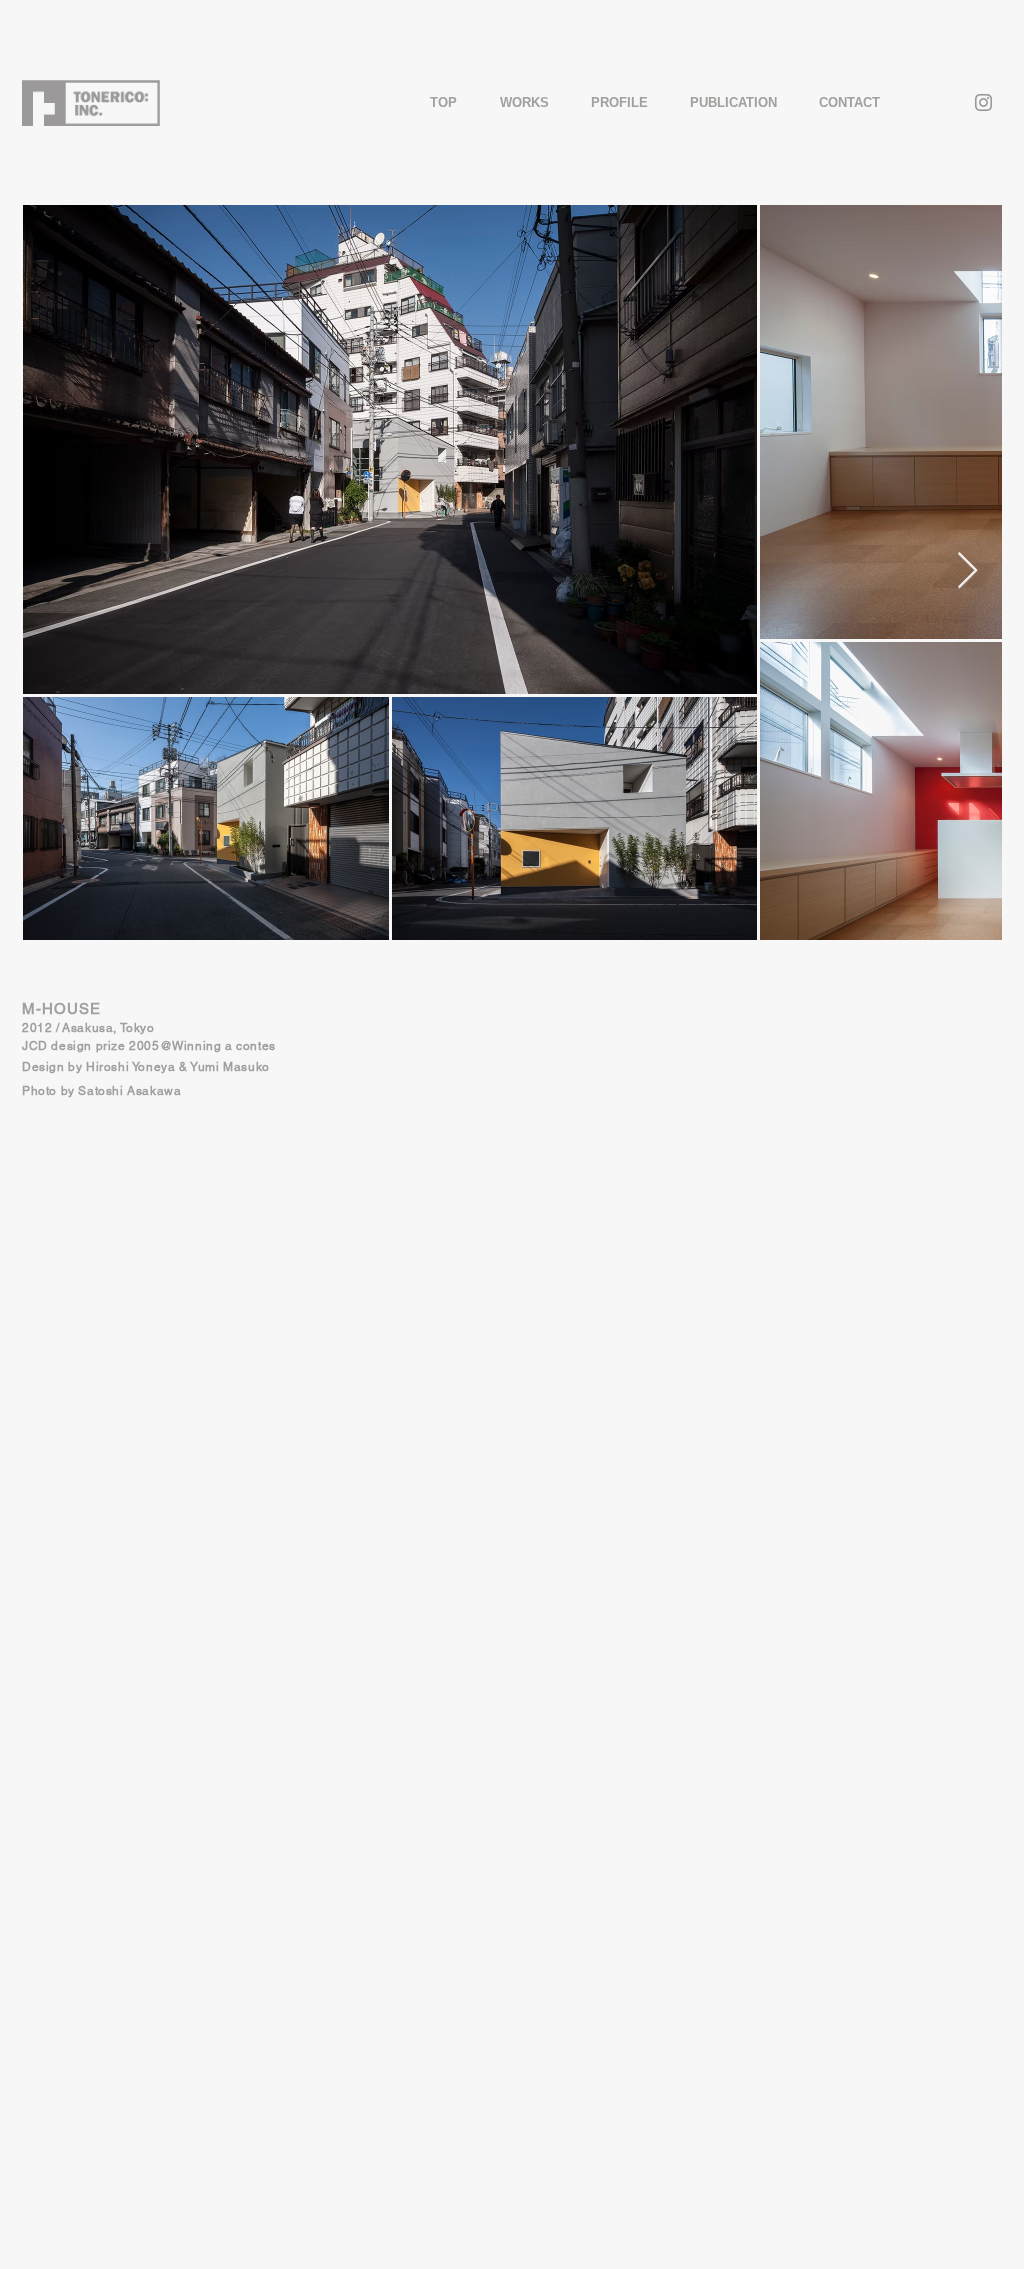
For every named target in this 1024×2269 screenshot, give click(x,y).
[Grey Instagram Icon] (983, 102)
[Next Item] (967, 571)
